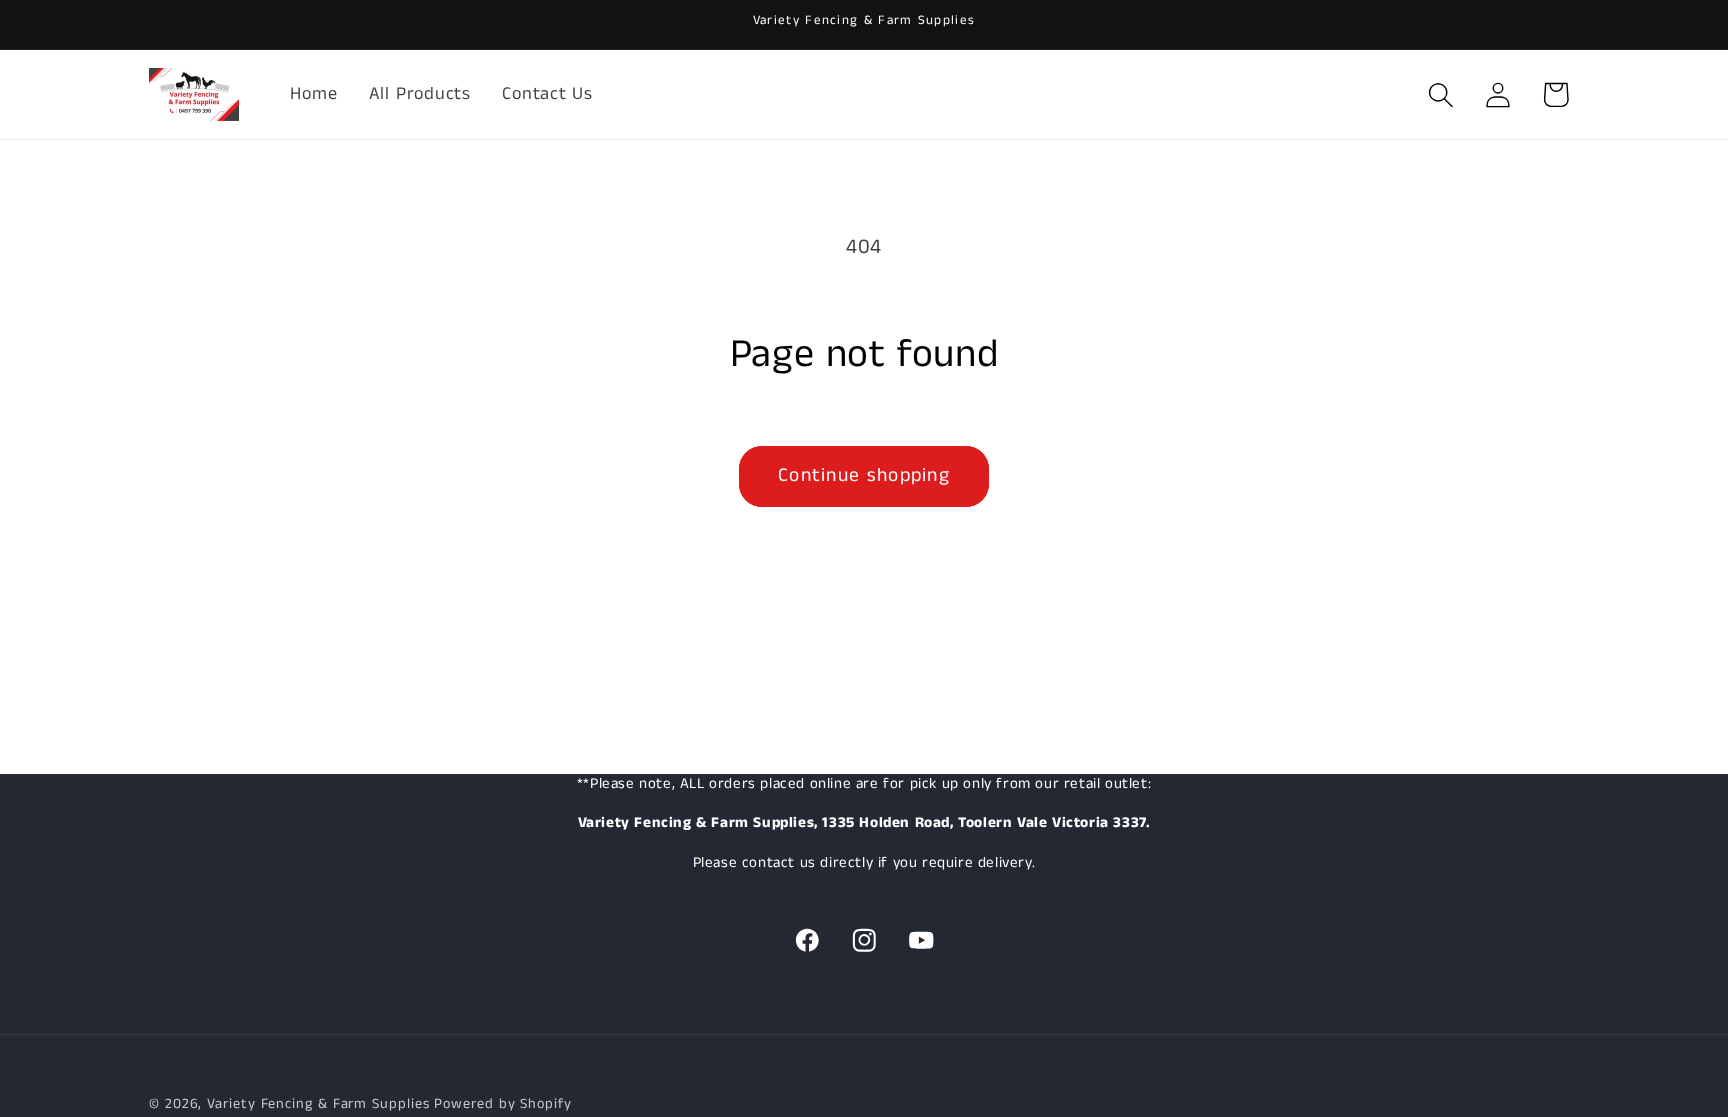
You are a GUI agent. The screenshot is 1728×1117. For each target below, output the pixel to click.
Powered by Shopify (502, 1104)
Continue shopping (864, 475)
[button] (1441, 94)
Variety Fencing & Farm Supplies (318, 1104)
